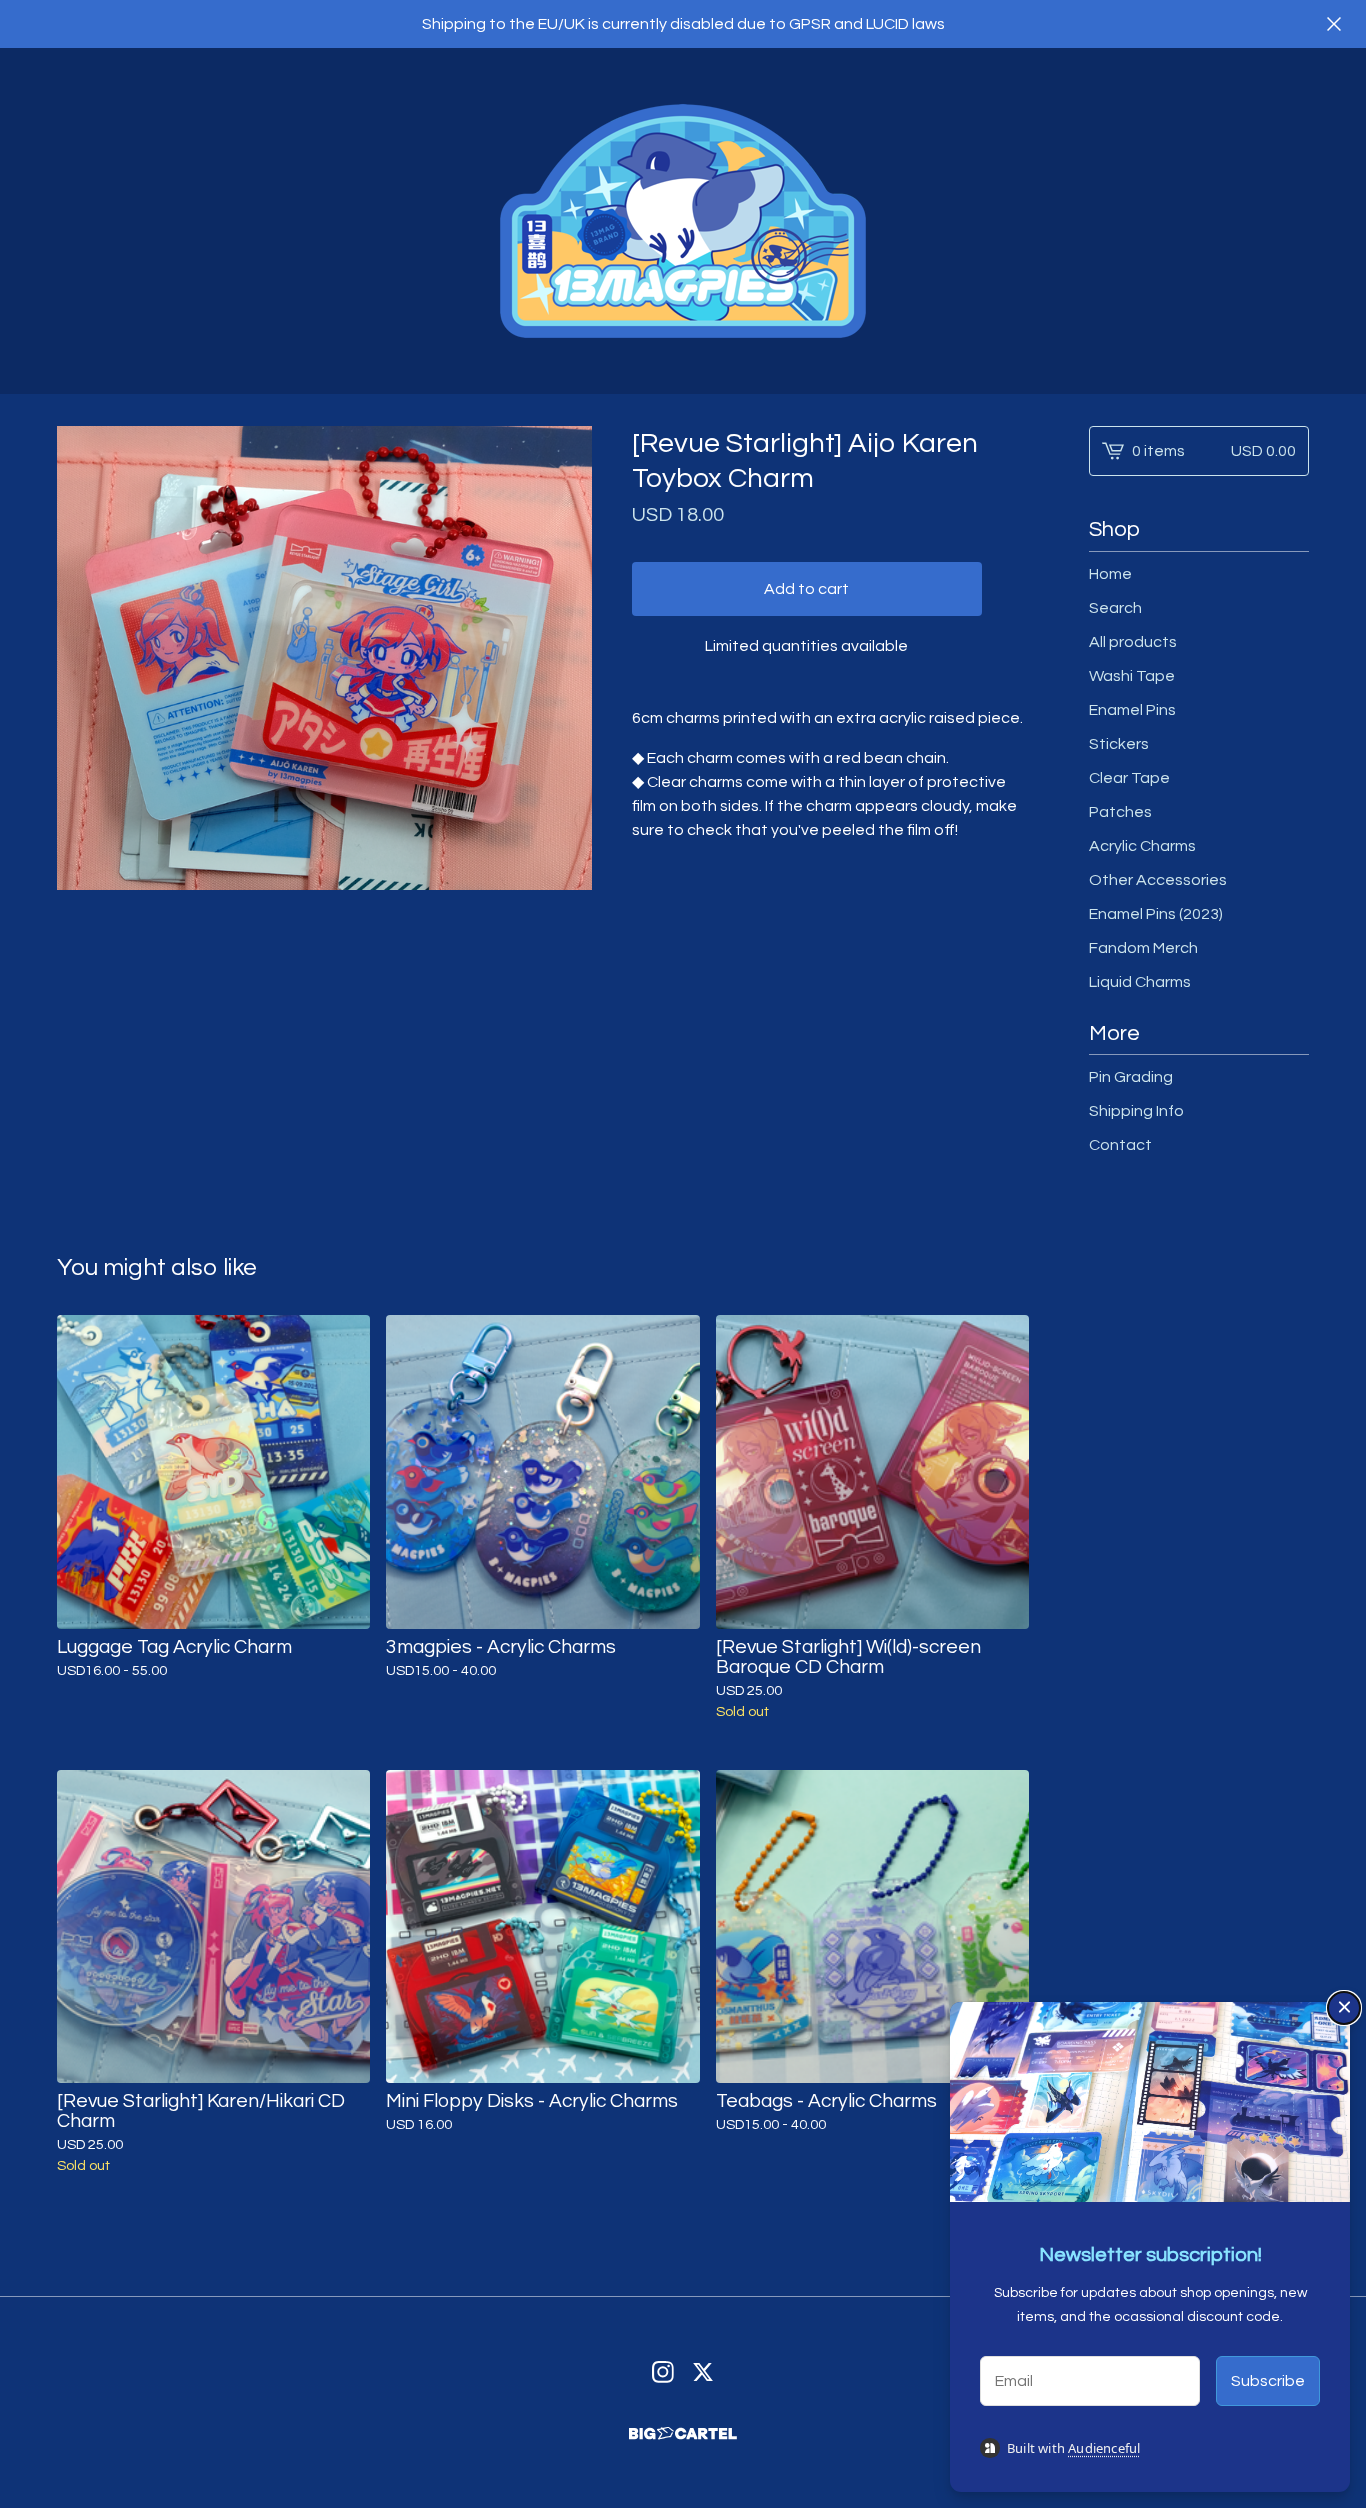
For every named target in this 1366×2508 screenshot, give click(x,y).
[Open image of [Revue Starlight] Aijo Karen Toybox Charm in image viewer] (324, 658)
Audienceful (1104, 2448)
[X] (703, 2372)
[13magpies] (683, 221)
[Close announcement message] (1334, 24)
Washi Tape (1132, 676)
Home (1110, 574)
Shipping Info (1136, 1111)
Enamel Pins (1132, 710)
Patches (1120, 812)
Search (1115, 608)
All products (1133, 642)
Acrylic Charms (1142, 846)
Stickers (1119, 744)
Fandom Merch (1143, 948)
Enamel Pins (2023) (1156, 914)
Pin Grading (1131, 1077)
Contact (1120, 1145)
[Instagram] (663, 2372)
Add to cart (806, 589)
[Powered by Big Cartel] (683, 2433)
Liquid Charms (1140, 982)
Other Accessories (1158, 880)
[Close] (1344, 2008)
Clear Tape (1129, 778)
